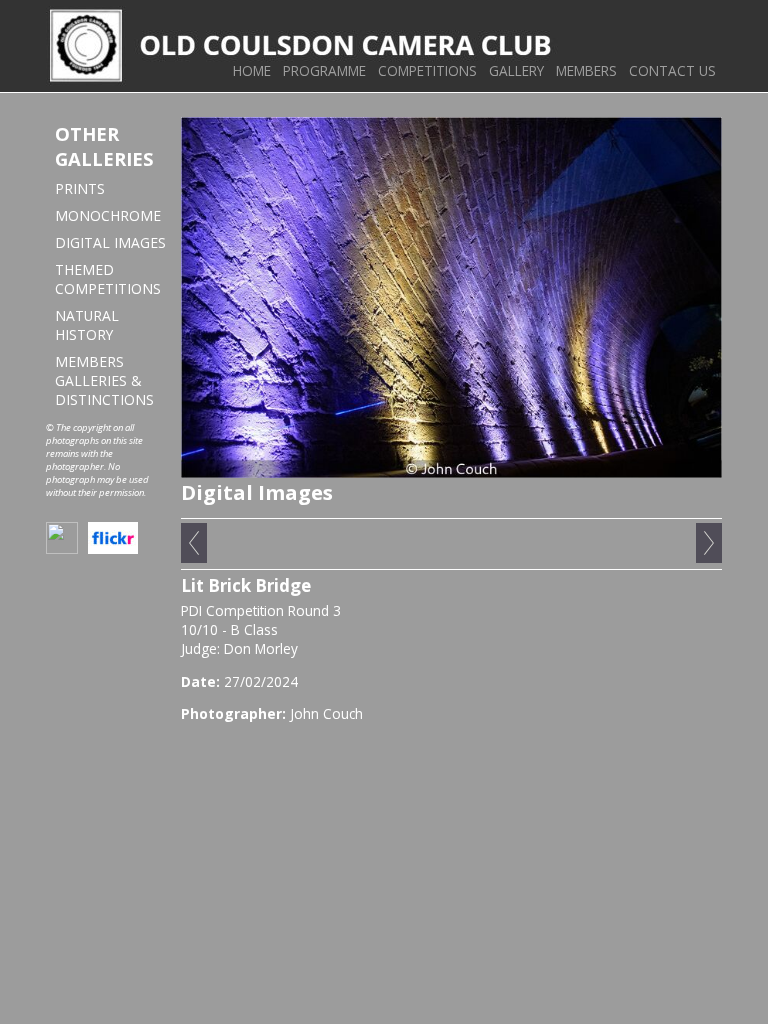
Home (252, 70)
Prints (80, 188)
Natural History (87, 325)
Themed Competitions (108, 279)
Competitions (427, 70)
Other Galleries (104, 146)
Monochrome (108, 215)
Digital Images (110, 242)
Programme (324, 70)
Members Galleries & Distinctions (104, 380)
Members (586, 70)
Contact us (672, 70)
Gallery (516, 70)
